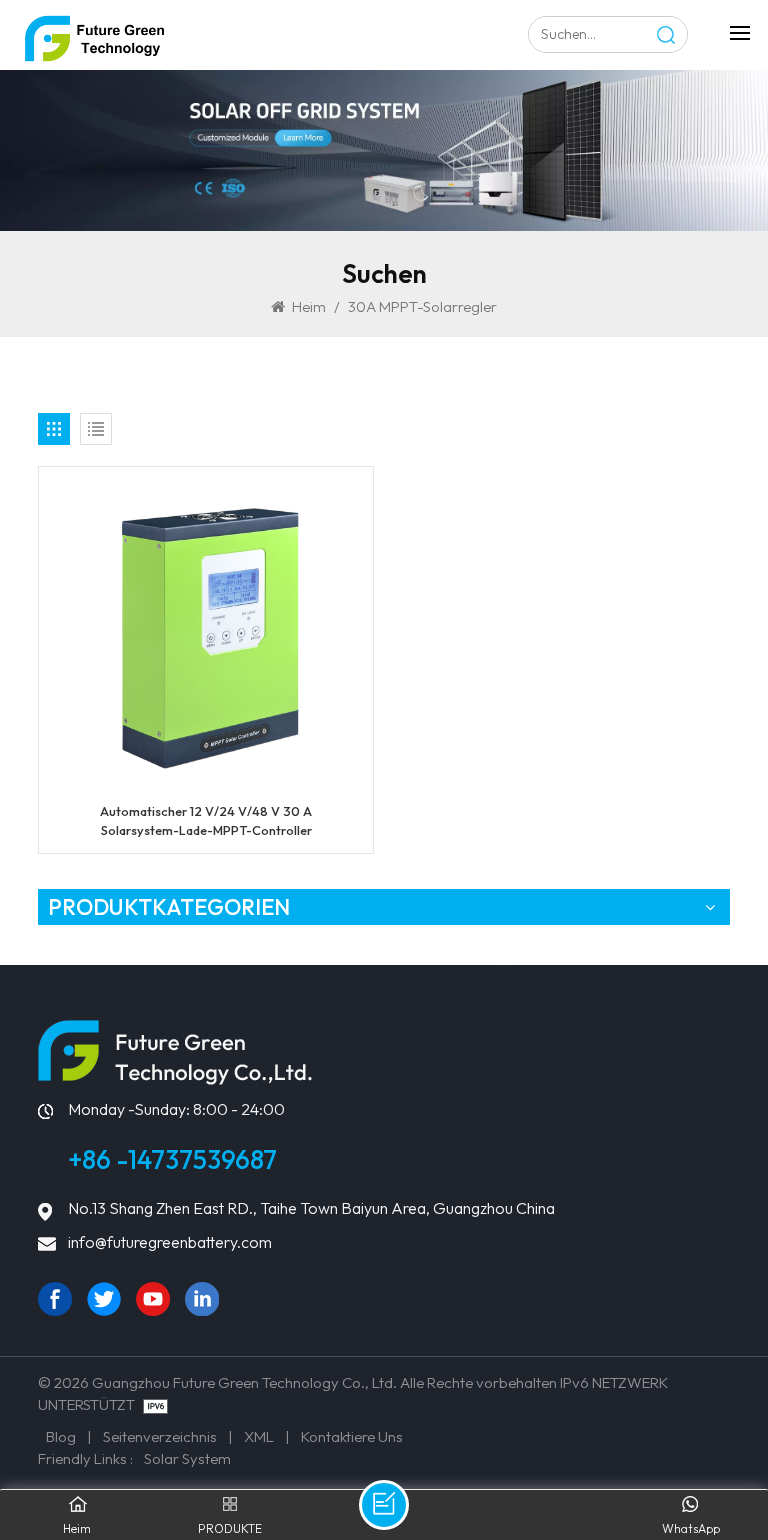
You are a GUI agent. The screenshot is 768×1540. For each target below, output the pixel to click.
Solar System (187, 1458)
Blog (61, 1436)
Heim (309, 306)
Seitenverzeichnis (160, 1436)
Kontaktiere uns (352, 1436)
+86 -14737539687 (172, 1159)
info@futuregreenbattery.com (170, 1242)
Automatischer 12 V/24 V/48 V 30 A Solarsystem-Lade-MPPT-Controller (206, 820)
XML (259, 1436)
